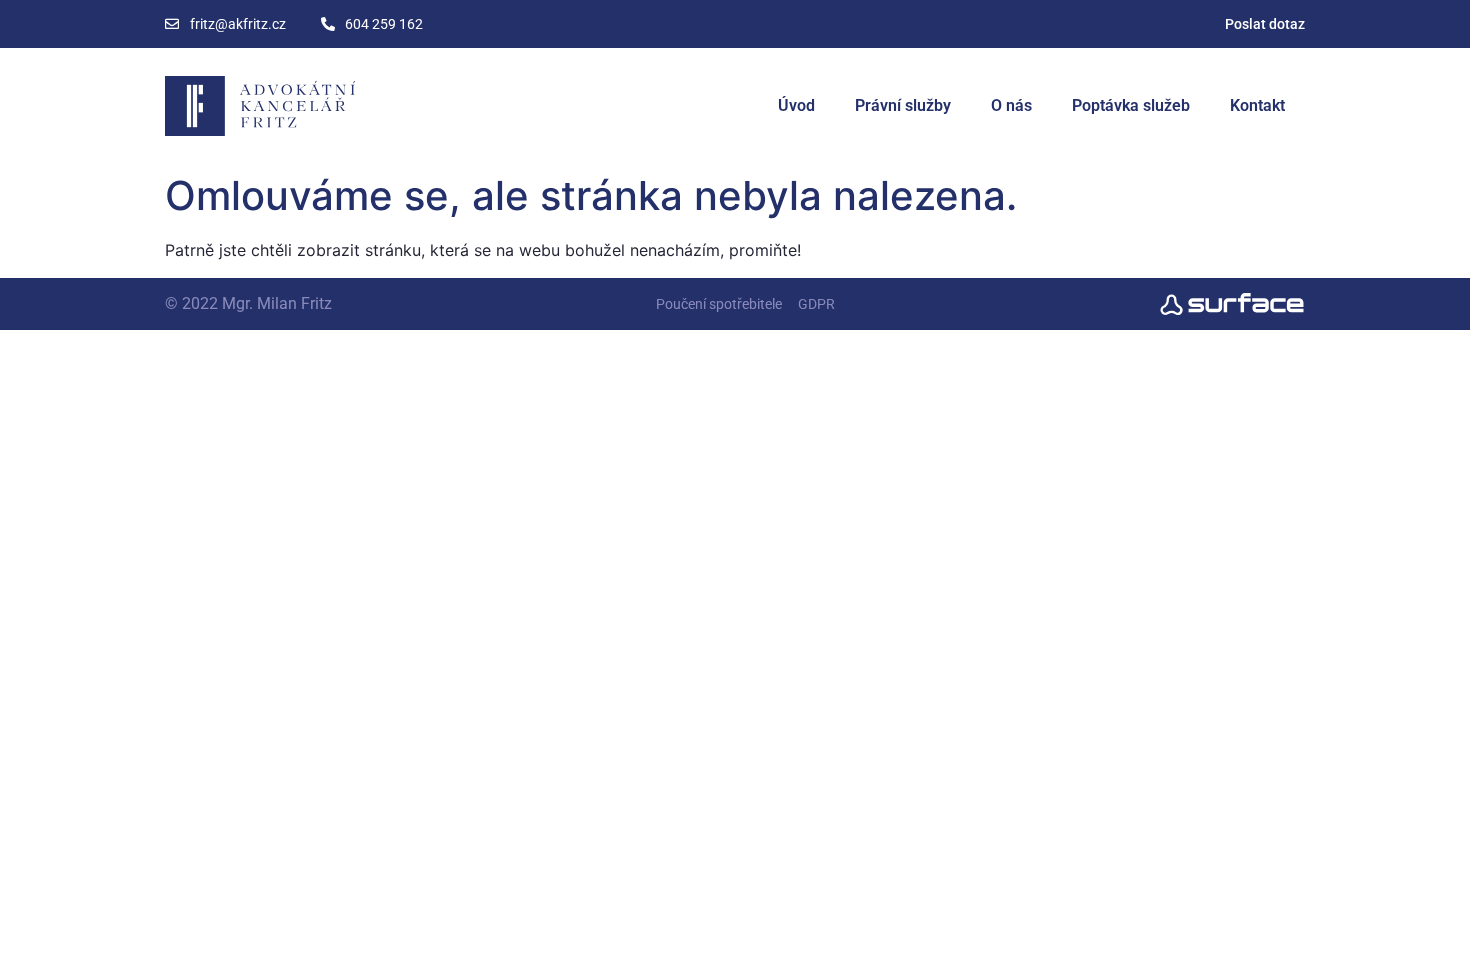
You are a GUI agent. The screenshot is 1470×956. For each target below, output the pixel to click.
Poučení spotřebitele (719, 304)
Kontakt (1257, 105)
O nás (1011, 105)
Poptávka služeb (1131, 105)
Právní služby (903, 105)
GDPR (816, 304)
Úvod (796, 105)
